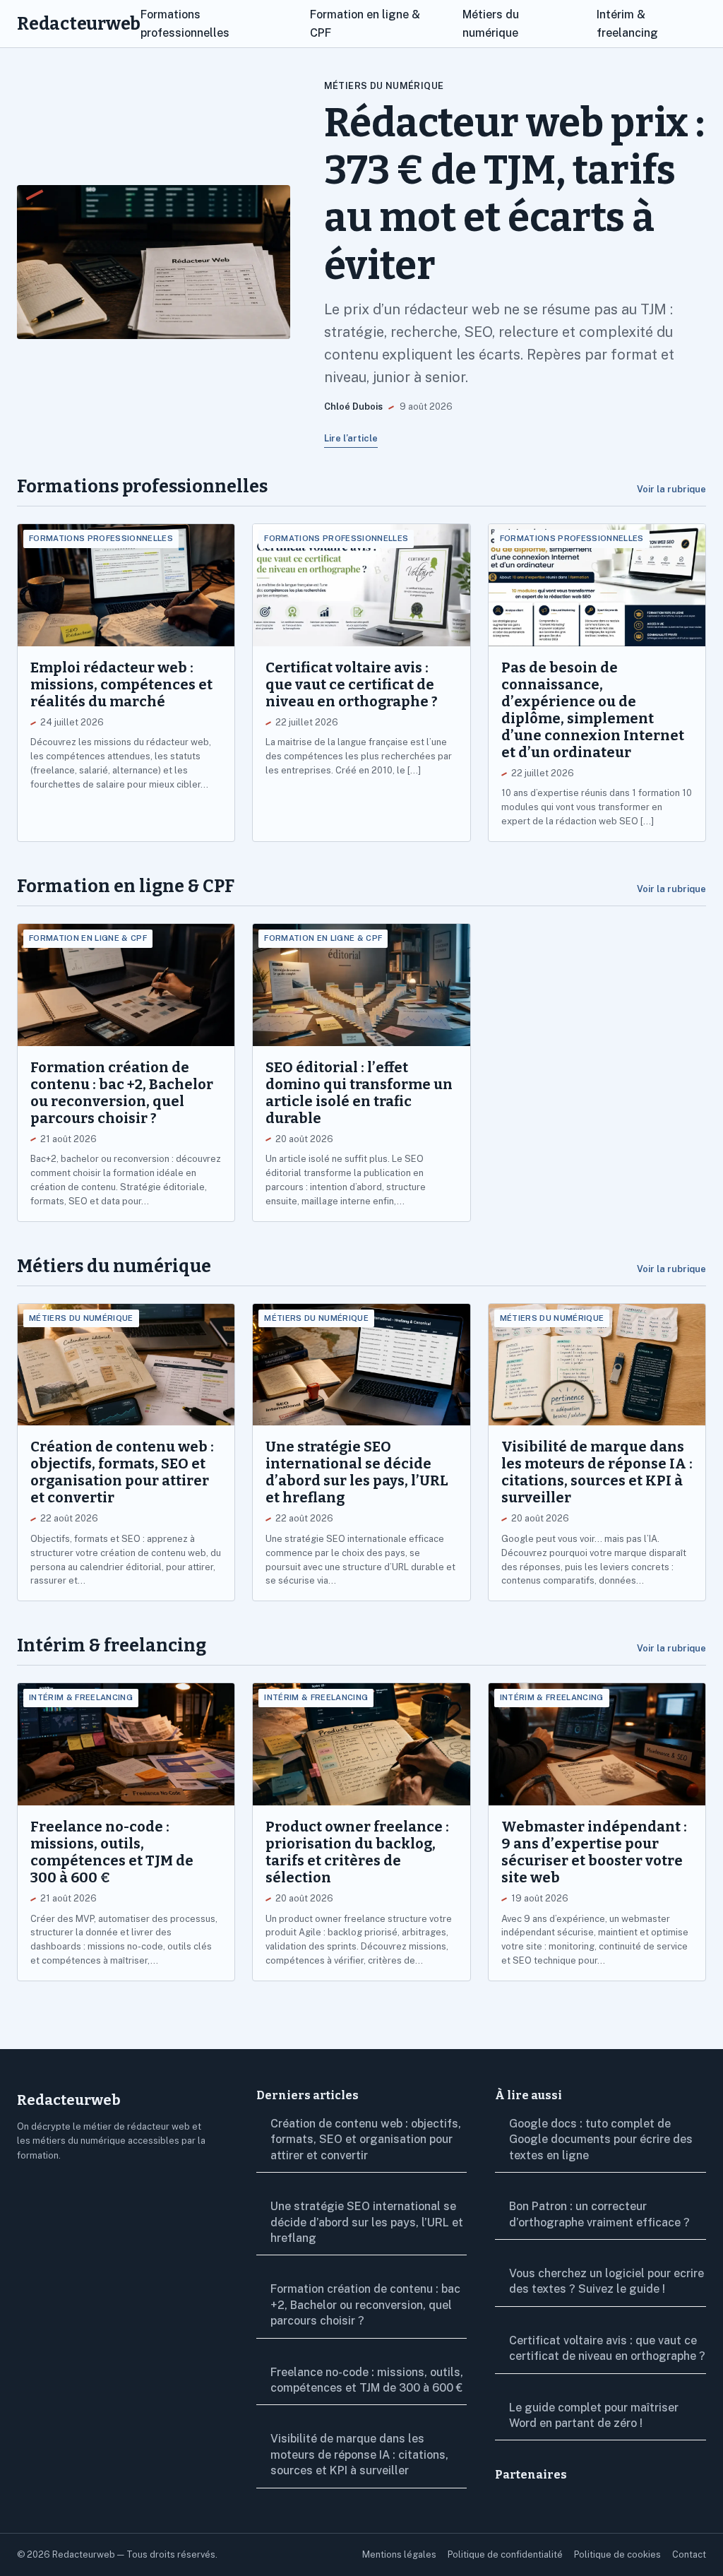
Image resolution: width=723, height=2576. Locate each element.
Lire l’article (351, 438)
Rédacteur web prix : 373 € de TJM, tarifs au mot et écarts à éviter (514, 194)
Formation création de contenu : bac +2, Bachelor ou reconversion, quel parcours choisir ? (365, 2305)
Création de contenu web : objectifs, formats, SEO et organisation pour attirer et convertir (366, 2139)
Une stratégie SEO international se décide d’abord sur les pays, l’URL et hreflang (367, 2222)
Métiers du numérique (384, 86)
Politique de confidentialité (505, 2554)
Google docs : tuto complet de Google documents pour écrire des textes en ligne (601, 2139)
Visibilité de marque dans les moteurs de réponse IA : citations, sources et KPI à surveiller (359, 2455)
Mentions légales (399, 2554)
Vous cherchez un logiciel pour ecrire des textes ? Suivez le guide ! (607, 2281)
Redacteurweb (79, 24)
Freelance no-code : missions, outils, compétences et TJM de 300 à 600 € (367, 2380)
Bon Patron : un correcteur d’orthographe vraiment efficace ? (599, 2214)
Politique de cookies (617, 2554)
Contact (689, 2554)
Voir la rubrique (671, 489)
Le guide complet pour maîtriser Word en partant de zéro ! (594, 2415)
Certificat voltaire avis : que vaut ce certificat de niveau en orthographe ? (607, 2348)
